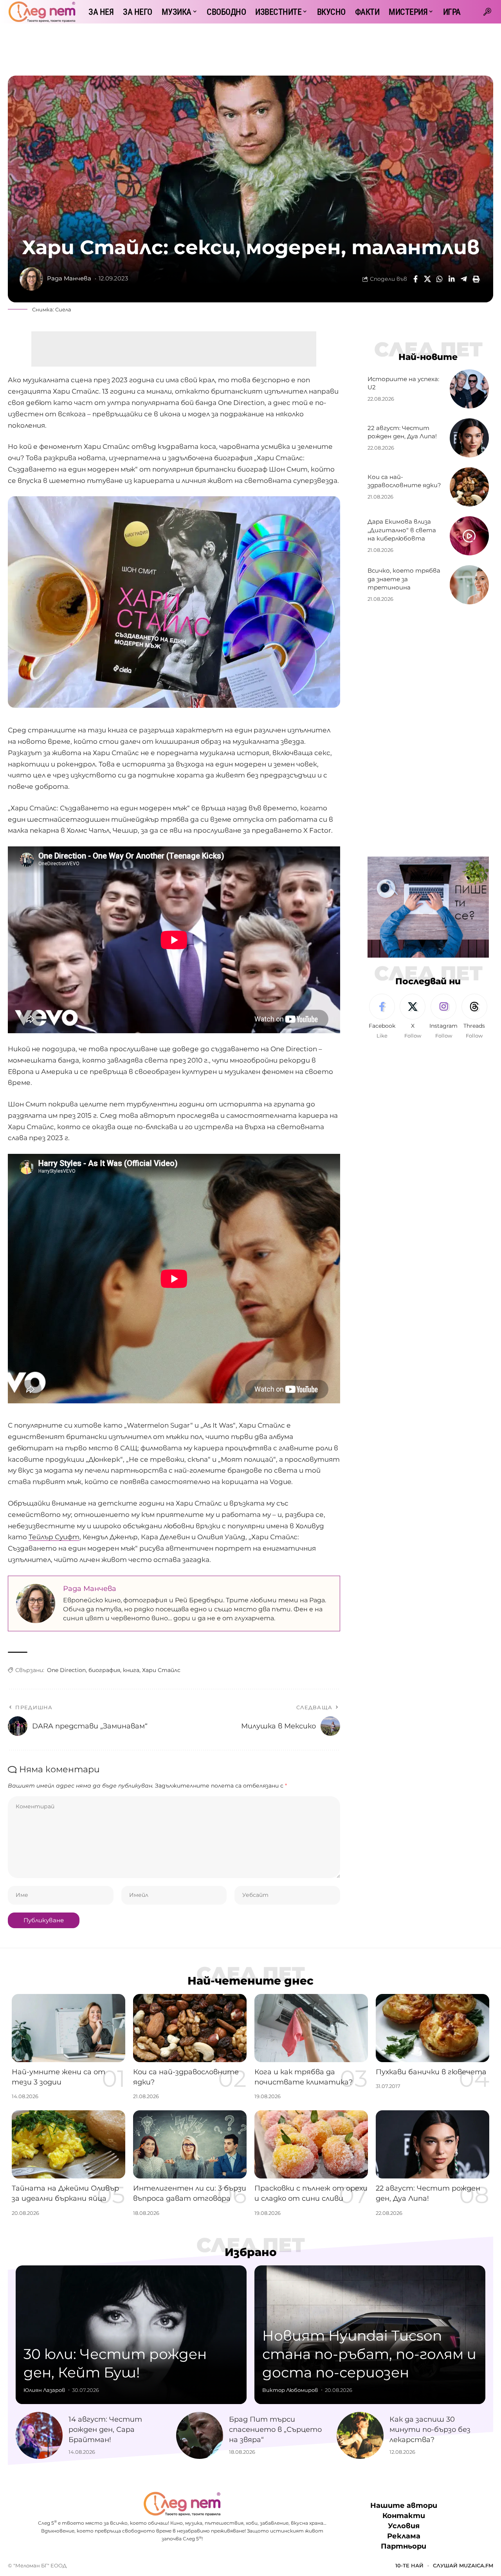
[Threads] (474, 1017)
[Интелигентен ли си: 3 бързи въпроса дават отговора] (190, 2144)
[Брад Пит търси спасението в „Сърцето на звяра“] (200, 2435)
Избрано (251, 2252)
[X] (413, 1017)
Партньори (404, 2546)
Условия (404, 2526)
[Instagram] (443, 1017)
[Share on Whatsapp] (440, 279)
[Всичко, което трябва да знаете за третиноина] (469, 585)
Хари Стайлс (161, 1670)
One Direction (66, 1670)
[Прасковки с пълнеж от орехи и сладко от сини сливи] (311, 2144)
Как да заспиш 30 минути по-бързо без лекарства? (430, 2430)
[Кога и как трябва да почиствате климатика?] (311, 2028)
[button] (487, 12)
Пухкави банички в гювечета (431, 2072)
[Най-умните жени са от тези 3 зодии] (68, 2028)
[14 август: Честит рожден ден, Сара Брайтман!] (39, 2435)
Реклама (404, 2536)
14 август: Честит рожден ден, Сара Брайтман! (105, 2430)
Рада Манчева (69, 278)
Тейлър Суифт (54, 1537)
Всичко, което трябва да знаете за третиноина (404, 579)
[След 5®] (42, 12)
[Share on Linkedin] (452, 279)
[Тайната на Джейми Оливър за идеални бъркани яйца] (68, 2144)
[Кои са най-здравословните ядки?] (469, 487)
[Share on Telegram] (464, 279)
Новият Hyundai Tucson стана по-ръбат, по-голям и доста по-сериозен (369, 2354)
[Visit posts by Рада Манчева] (31, 279)
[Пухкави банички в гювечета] (433, 2028)
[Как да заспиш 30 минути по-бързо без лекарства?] (360, 2435)
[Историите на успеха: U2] (469, 389)
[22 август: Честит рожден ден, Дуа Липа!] (469, 438)
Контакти (404, 2516)
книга (131, 1670)
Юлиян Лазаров (44, 2390)
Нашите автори (404, 2505)
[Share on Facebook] (415, 279)
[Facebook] (382, 1017)
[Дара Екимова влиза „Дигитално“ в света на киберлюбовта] (469, 536)
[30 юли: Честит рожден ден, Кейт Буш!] (131, 2335)
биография (104, 1670)
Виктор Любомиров (290, 2390)
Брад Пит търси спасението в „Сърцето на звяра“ (275, 2430)
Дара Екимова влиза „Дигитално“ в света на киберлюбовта (402, 530)
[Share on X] (427, 279)
